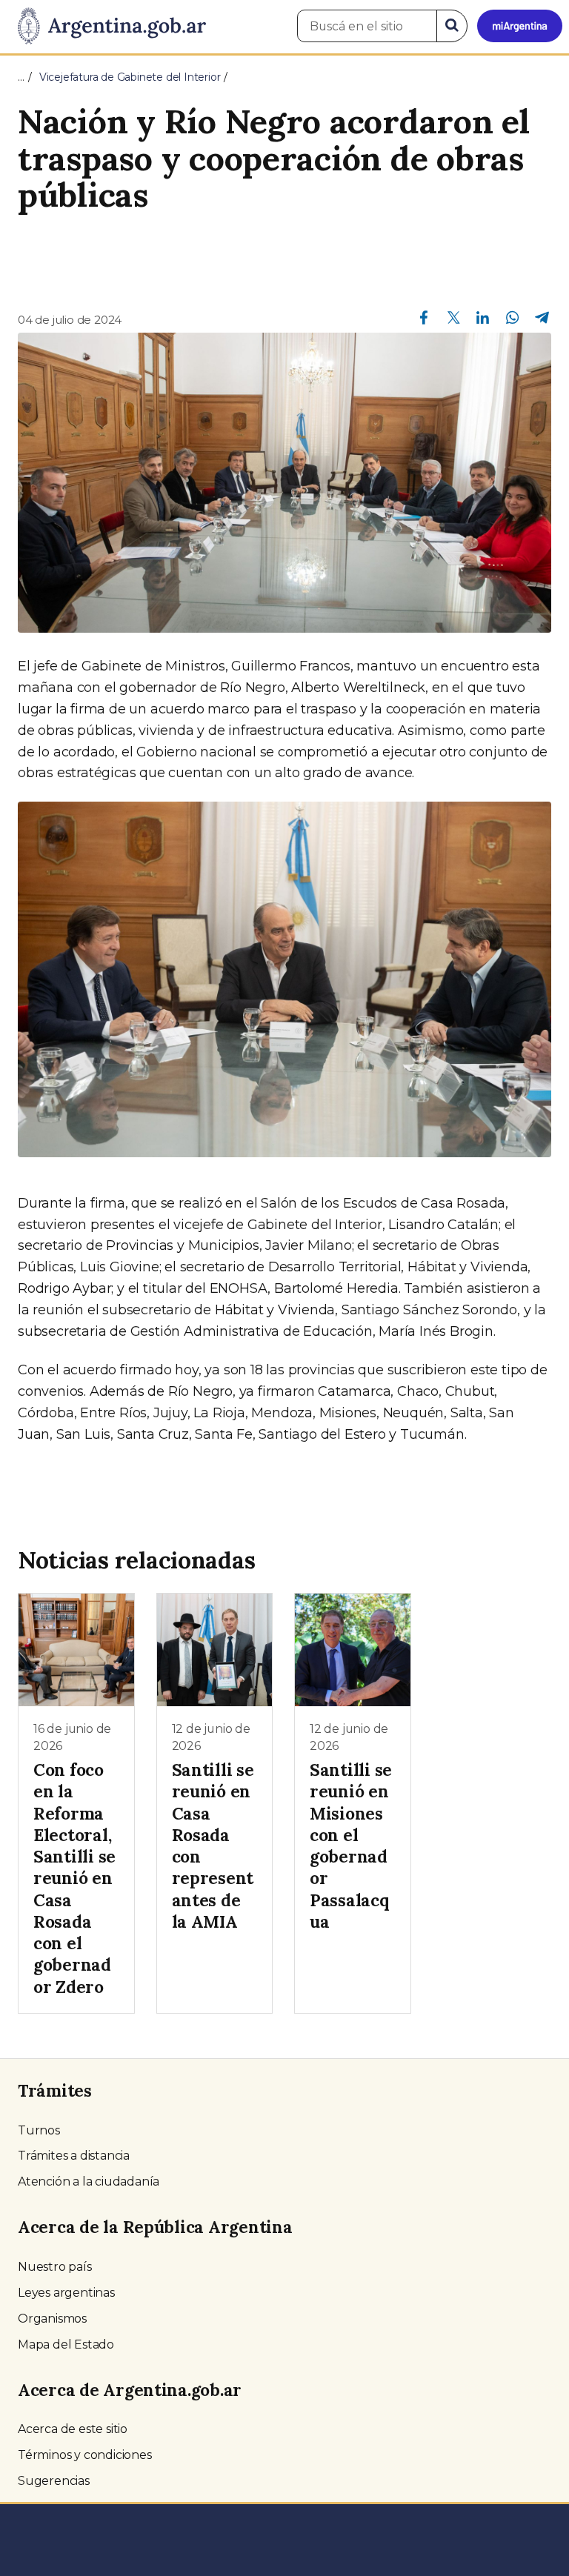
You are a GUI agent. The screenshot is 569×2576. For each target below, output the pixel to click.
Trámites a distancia (74, 2156)
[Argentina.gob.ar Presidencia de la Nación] (106, 27)
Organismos (52, 2319)
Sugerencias (54, 2481)
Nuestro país (55, 2267)
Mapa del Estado (66, 2344)
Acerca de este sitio (73, 2429)
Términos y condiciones (85, 2455)
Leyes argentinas (66, 2293)
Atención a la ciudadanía (89, 2181)
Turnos (39, 2130)
